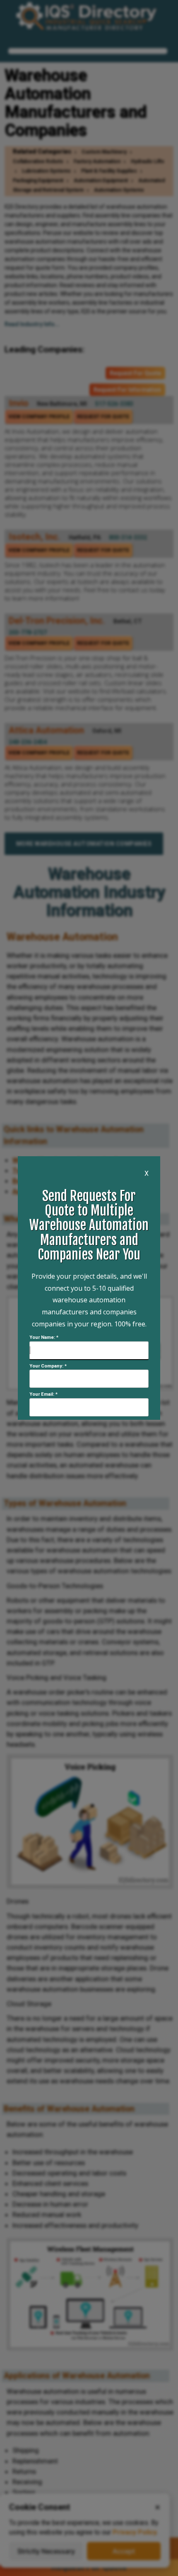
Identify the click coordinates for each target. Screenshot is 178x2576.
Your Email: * (43, 1394)
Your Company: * (48, 1366)
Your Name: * (44, 1337)
